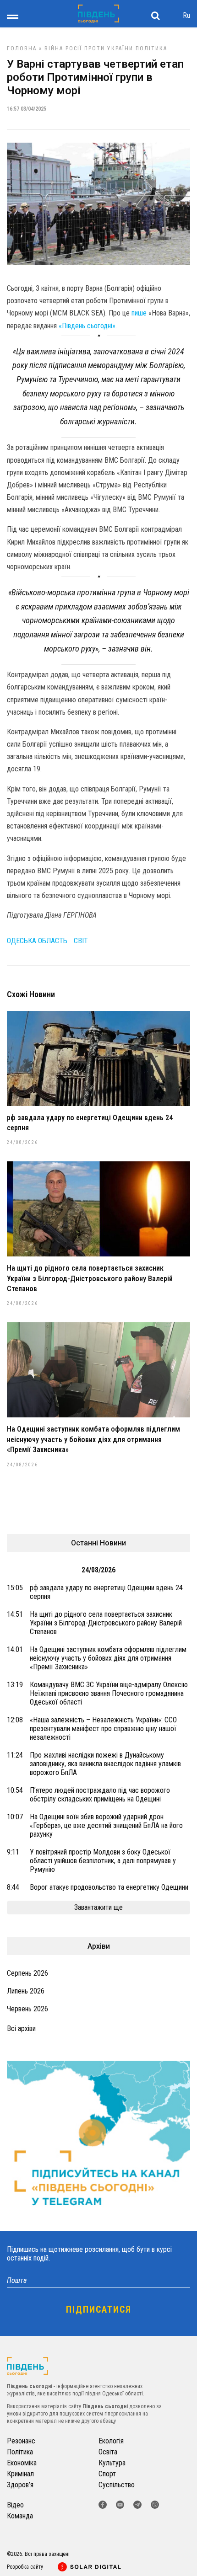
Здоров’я (20, 2485)
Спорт (107, 2474)
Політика (151, 48)
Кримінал (20, 2474)
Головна (22, 48)
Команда (20, 2516)
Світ (81, 941)
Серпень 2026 (27, 1973)
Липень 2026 (26, 1991)
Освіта (108, 2452)
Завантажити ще (98, 1907)
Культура (112, 2463)
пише (139, 313)
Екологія (111, 2441)
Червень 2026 (27, 2009)
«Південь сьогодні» (87, 326)
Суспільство (117, 2485)
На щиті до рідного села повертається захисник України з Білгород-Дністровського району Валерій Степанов (90, 1278)
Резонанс (21, 2441)
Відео (15, 2505)
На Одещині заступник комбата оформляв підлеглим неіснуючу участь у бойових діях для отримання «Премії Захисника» (93, 1439)
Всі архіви (21, 2028)
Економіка (22, 2463)
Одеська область (37, 941)
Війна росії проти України (89, 48)
